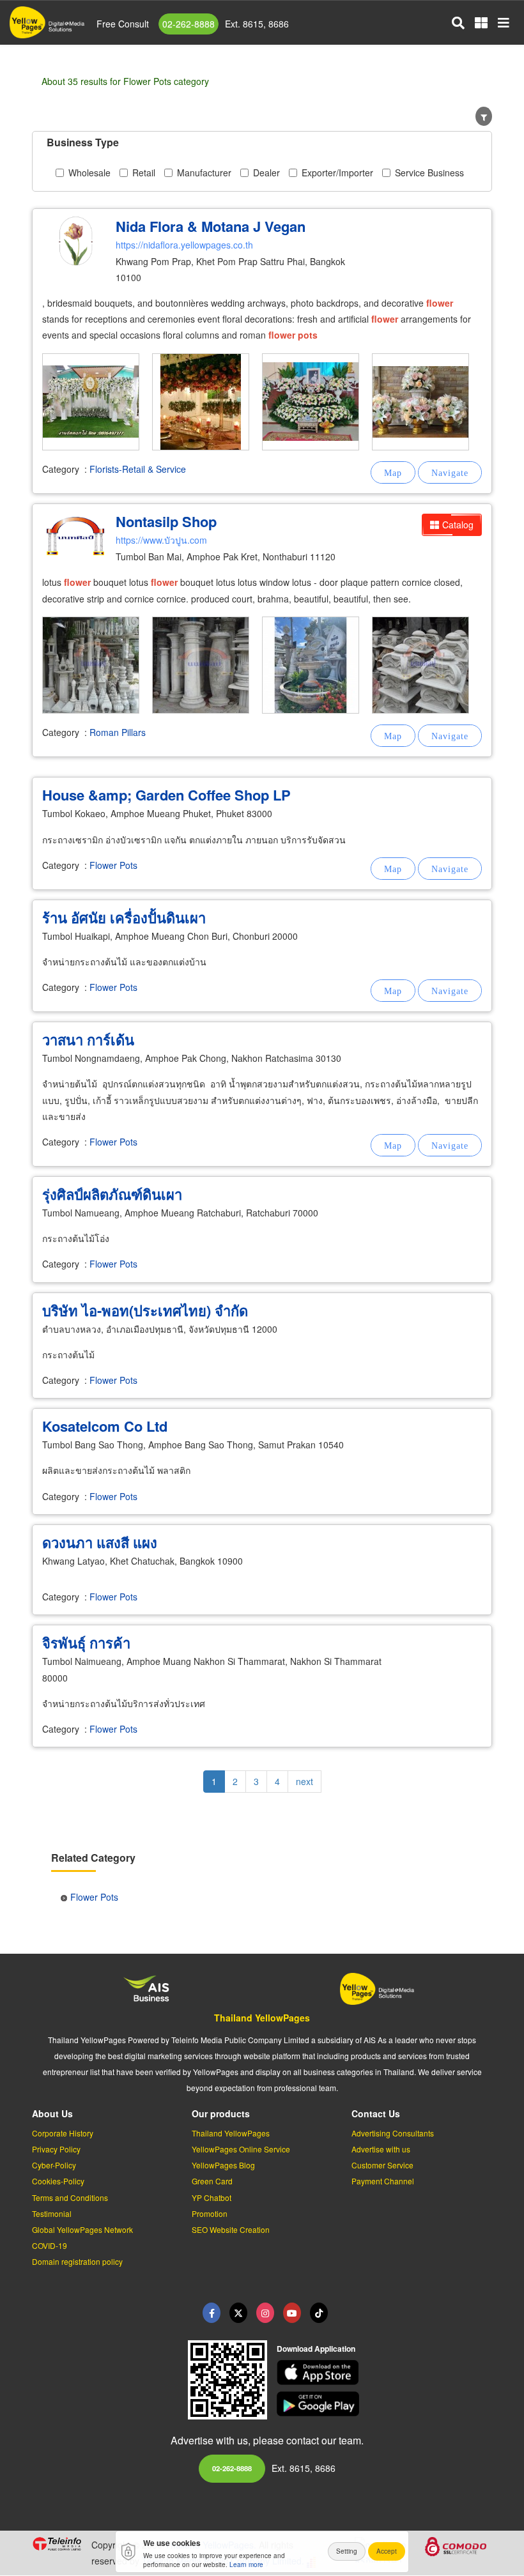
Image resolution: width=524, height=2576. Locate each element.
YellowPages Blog (223, 2165)
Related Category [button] (93, 1858)
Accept (387, 2551)
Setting (347, 2551)
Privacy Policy (56, 2149)
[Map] (393, 472)
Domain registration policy (77, 2261)
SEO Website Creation (231, 2229)
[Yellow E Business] (212, 2313)
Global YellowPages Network (82, 2229)
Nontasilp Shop (166, 521)
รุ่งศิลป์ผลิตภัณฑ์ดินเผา (112, 1194)
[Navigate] (450, 472)
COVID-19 (50, 2245)
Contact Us (376, 2113)
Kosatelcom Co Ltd (105, 1426)
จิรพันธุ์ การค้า (86, 1643)
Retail (144, 172)
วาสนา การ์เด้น (88, 1039)
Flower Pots (113, 865)
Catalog (458, 525)
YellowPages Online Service (241, 2149)
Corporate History (63, 2133)
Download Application (316, 2349)
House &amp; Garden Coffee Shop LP (166, 795)
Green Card (212, 2181)
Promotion (210, 2213)
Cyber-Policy (54, 2165)
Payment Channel (383, 2181)
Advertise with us (381, 2149)
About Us (52, 2113)
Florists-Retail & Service (138, 469)
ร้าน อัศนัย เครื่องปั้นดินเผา (124, 917)
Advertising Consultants (393, 2133)
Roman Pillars (118, 732)
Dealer (266, 172)
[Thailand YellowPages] (238, 2313)
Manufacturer (204, 172)
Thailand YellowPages (262, 2018)
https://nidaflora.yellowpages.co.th (184, 245)
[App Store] (385, 2373)
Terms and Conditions (70, 2197)
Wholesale (89, 172)
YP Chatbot (212, 2197)
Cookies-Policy (58, 2181)
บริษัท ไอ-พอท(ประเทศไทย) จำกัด (145, 1310)
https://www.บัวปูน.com (161, 540)
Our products (221, 2113)
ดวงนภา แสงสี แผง (100, 1542)
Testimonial (52, 2213)
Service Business (429, 172)
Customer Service (382, 2165)
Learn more (246, 2564)
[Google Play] (385, 2404)
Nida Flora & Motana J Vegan (211, 226)
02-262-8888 (189, 24)
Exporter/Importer (337, 172)
